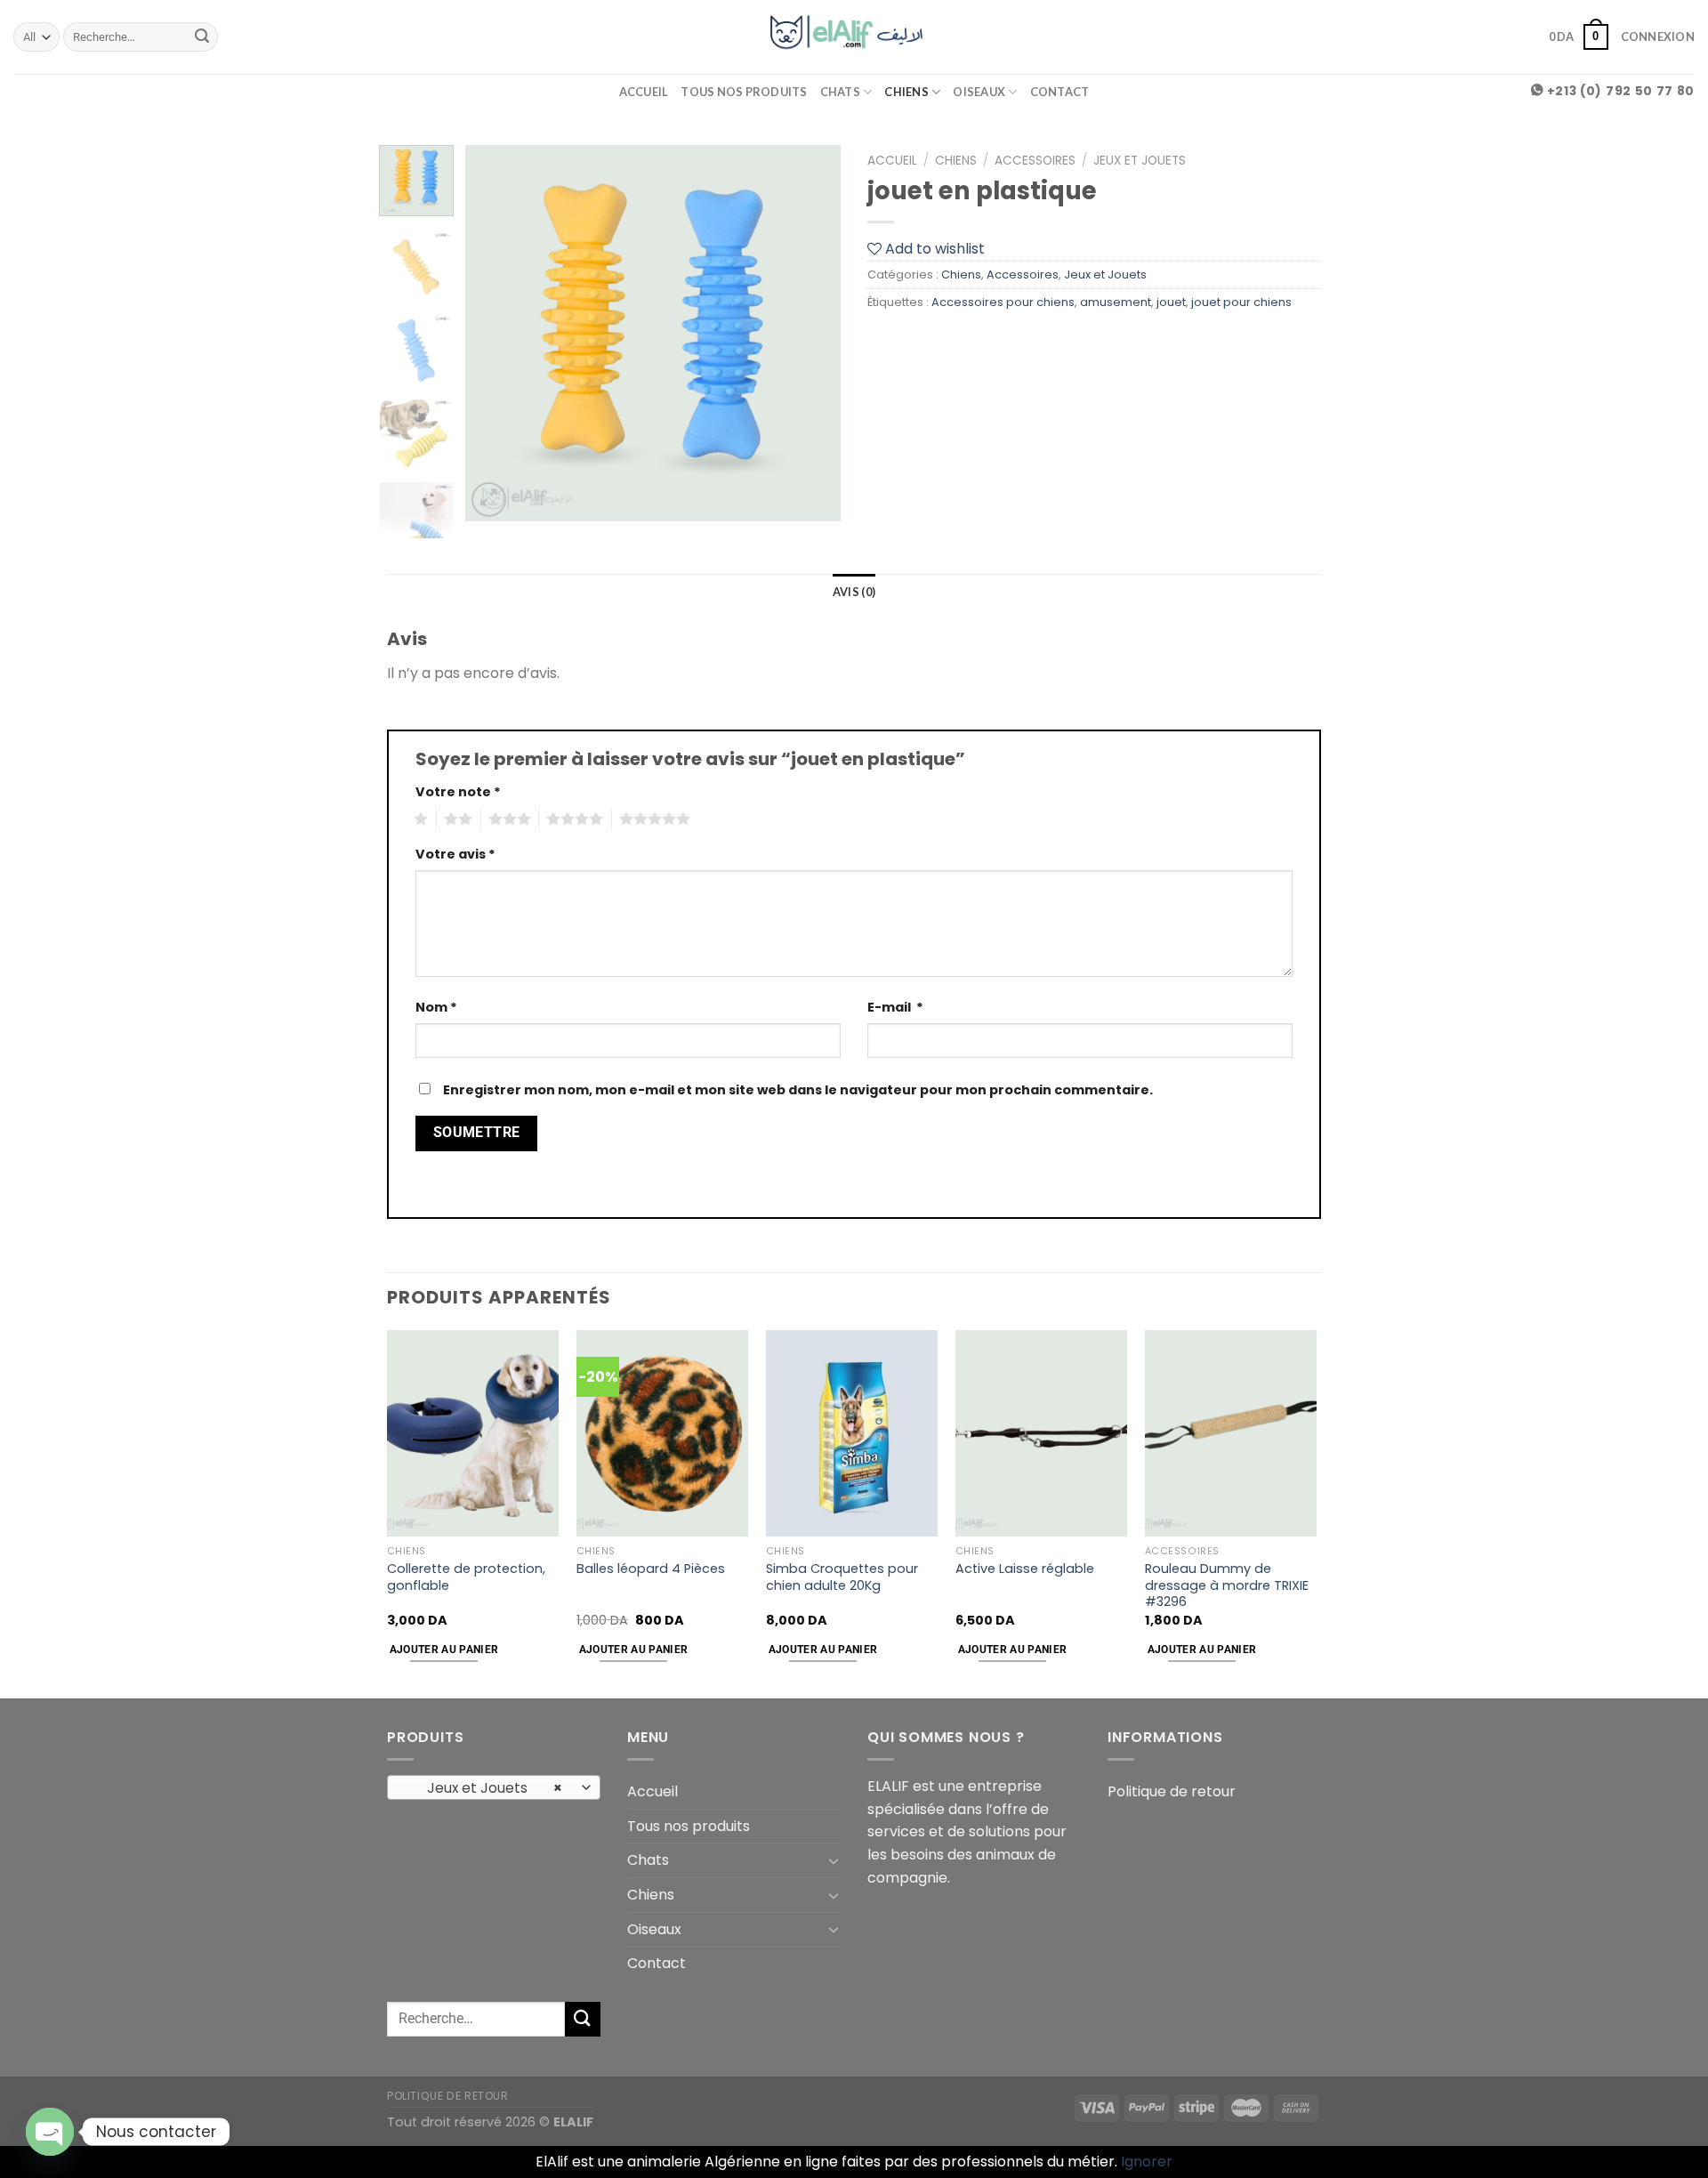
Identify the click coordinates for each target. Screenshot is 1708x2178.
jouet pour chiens (1241, 302)
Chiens (906, 92)
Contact (1060, 92)
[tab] (854, 592)
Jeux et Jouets (1140, 161)
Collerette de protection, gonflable (466, 1577)
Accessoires (1035, 161)
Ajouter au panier (444, 1650)
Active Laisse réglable (1025, 1569)
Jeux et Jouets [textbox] (484, 1788)
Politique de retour (1172, 1791)
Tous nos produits (744, 92)
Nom (436, 1007)
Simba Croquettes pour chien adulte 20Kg (842, 1577)
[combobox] (494, 1787)
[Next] (811, 333)
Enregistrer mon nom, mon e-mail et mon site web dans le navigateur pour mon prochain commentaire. (798, 1090)
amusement (1116, 302)
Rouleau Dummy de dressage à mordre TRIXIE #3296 (1227, 1585)
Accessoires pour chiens (1003, 302)
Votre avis (455, 854)
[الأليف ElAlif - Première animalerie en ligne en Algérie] (854, 36)
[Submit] (202, 37)
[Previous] (495, 333)
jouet (1171, 302)
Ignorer (1147, 2162)
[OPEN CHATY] (50, 2132)
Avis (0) (854, 592)
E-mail (895, 1007)
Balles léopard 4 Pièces (651, 1569)
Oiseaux (979, 92)
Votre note (458, 792)
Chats (840, 92)
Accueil (644, 92)
